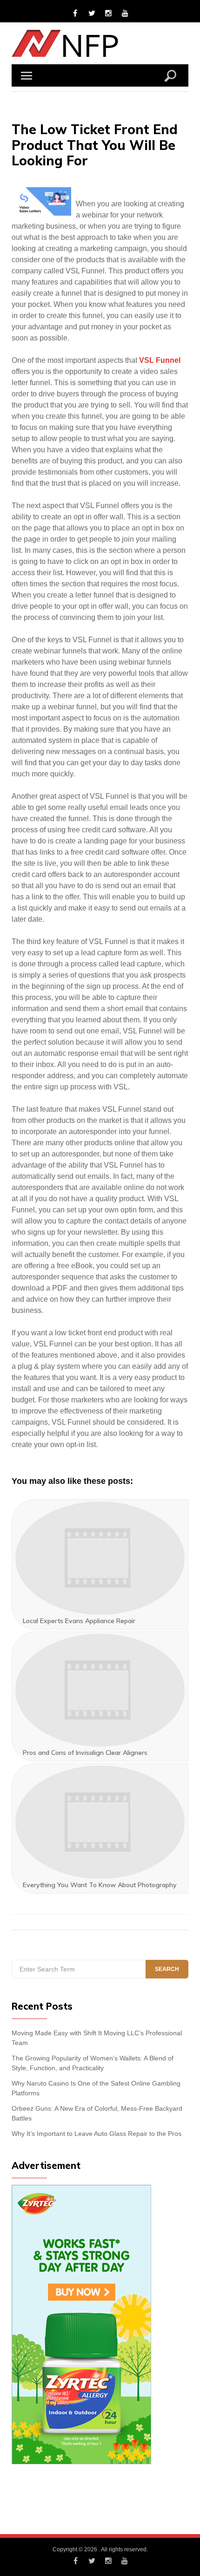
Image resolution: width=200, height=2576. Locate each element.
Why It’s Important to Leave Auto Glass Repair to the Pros (97, 2134)
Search (167, 1969)
